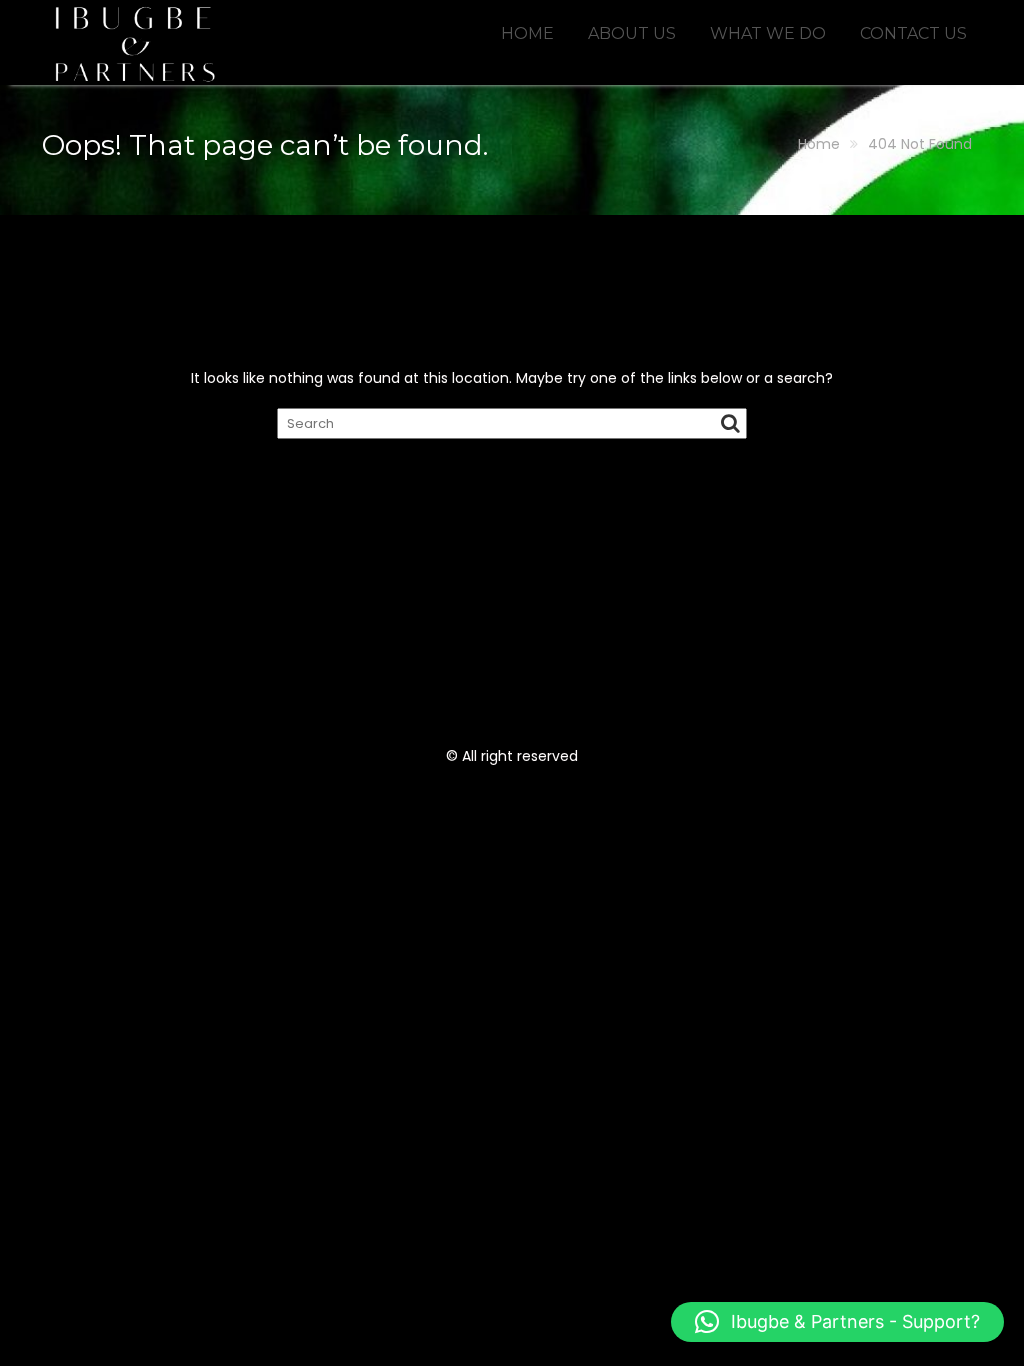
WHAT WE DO (768, 33)
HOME (527, 33)
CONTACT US (913, 33)
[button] (837, 1322)
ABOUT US (632, 33)
